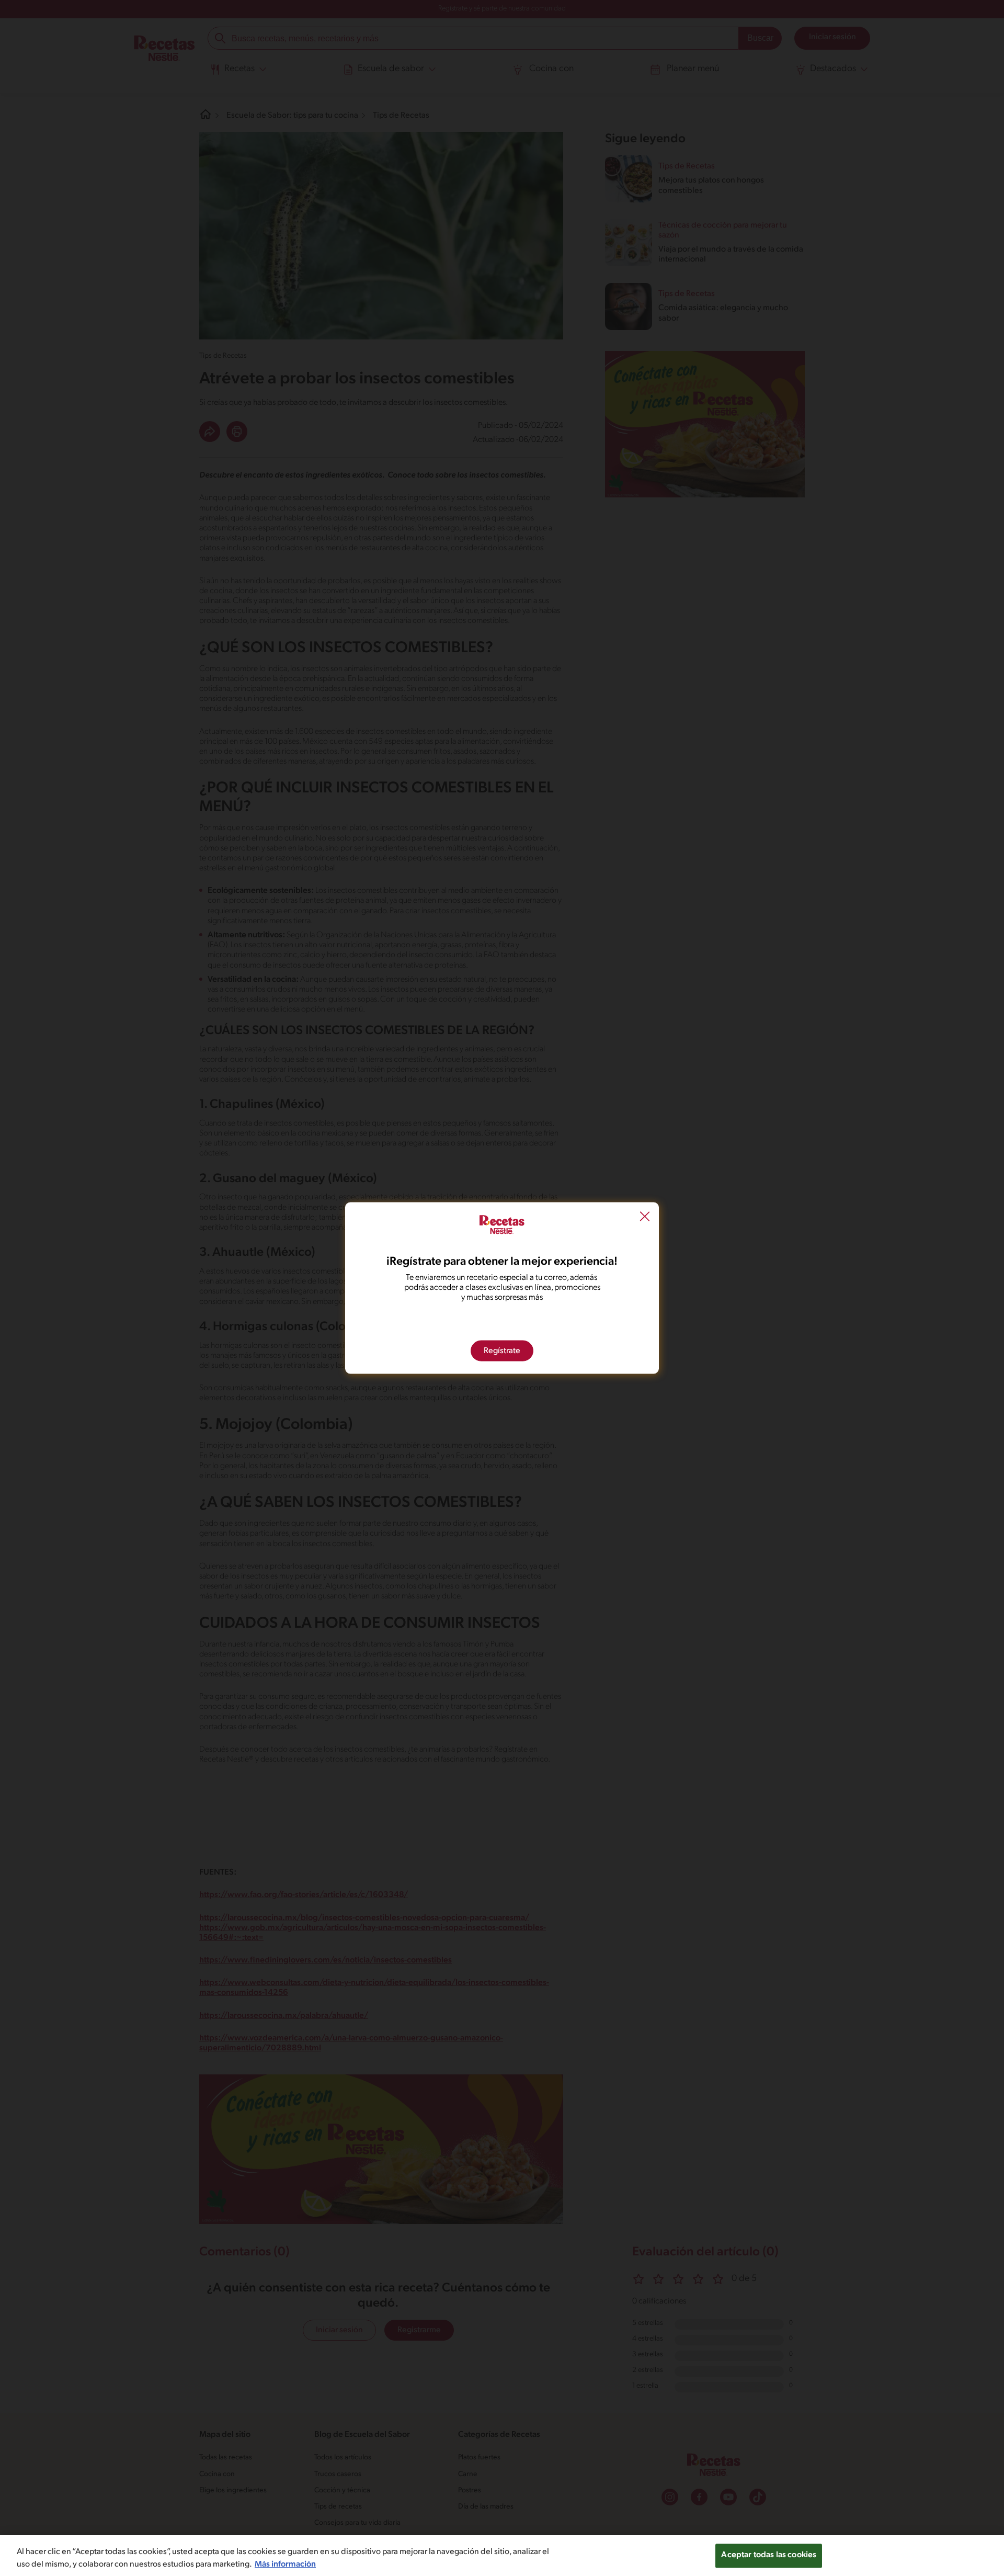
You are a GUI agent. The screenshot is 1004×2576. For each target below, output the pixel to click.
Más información (285, 2564)
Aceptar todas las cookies (769, 2555)
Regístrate (502, 1351)
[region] (502, 2556)
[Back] (645, 1218)
